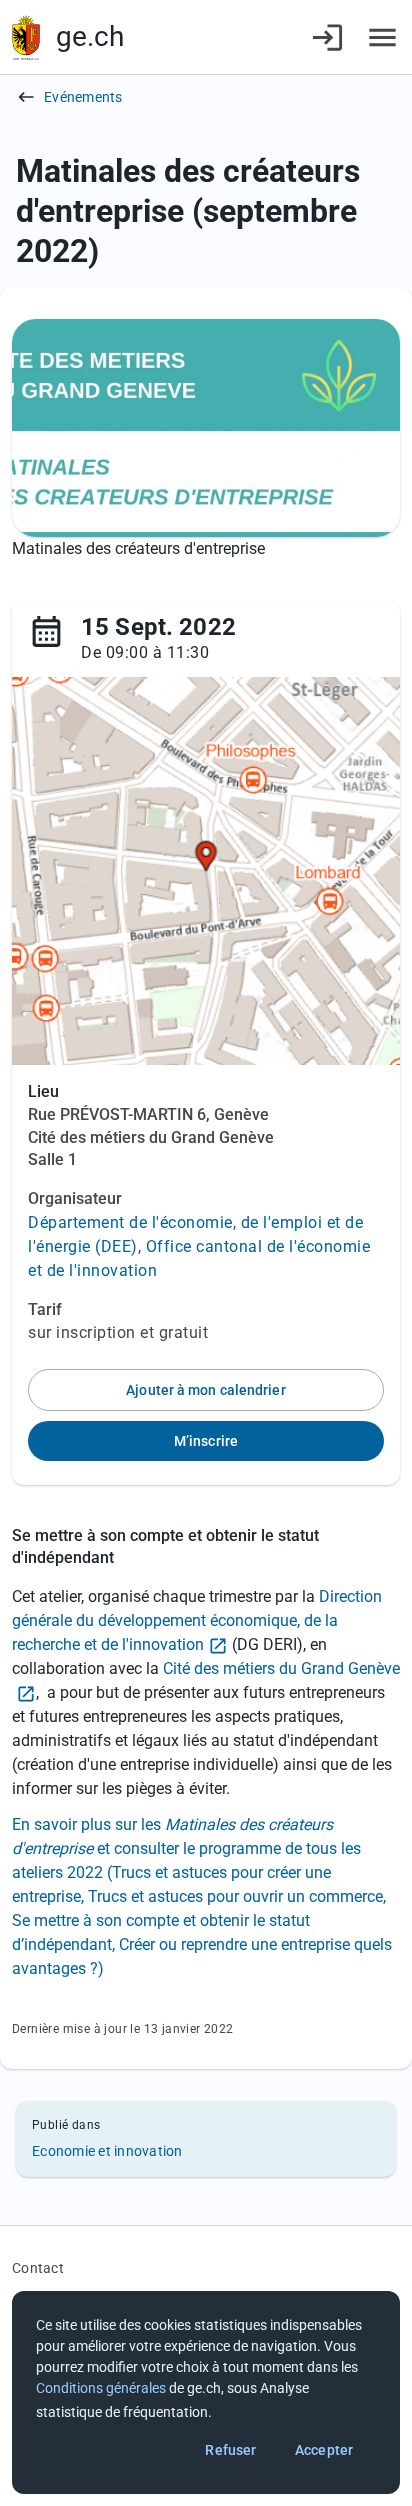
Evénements (83, 97)
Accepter (324, 2450)
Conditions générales (101, 2388)
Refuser (230, 2450)
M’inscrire (206, 1441)
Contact (38, 2268)
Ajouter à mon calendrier (205, 1390)
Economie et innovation (107, 2151)
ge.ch (90, 36)
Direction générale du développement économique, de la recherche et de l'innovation (197, 1620)
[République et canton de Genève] (26, 37)
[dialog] (206, 2392)
